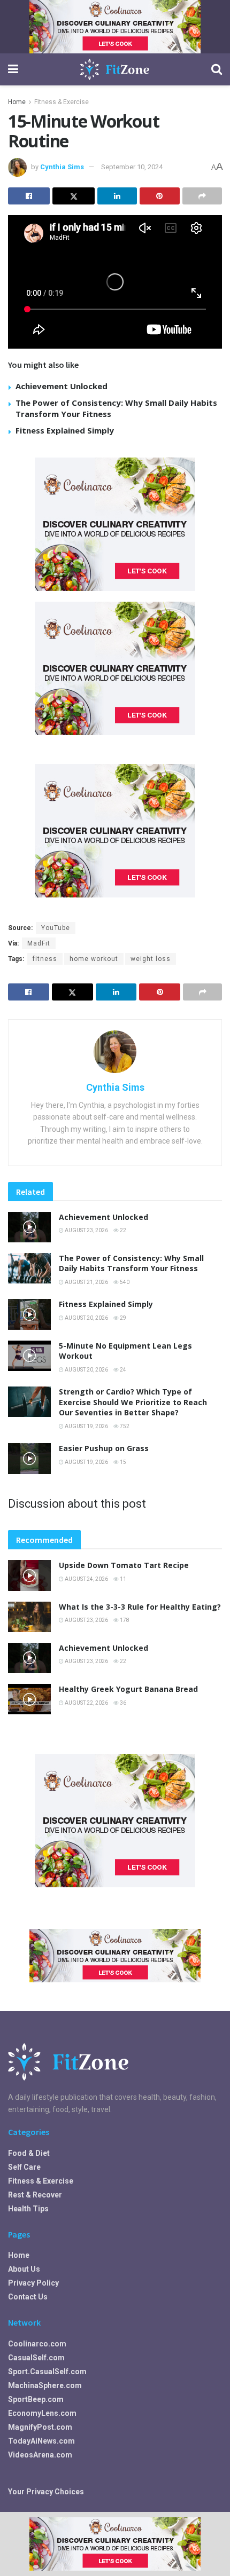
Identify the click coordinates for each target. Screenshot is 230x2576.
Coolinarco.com (37, 2344)
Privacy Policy (33, 2283)
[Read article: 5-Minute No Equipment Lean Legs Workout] (29, 1356)
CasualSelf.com (36, 2358)
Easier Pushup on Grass (104, 1448)
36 (122, 1703)
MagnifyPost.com (40, 2427)
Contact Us (28, 2297)
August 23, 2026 (86, 1230)
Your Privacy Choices (46, 2492)
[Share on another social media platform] (202, 196)
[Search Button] (217, 69)
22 (122, 1230)
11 (122, 1579)
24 (122, 1370)
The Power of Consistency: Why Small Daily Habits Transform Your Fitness (131, 1263)
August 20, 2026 (86, 1318)
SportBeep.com (36, 2399)
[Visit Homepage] (115, 69)
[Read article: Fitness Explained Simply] (29, 1314)
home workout (94, 959)
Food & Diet (29, 2153)
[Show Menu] (13, 69)
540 (124, 1282)
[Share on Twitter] (73, 196)
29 (122, 1318)
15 (122, 1462)
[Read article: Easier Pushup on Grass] (29, 1458)
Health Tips (28, 2209)
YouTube (56, 928)
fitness (45, 959)
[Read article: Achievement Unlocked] (29, 1227)
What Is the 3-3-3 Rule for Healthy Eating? (140, 1607)
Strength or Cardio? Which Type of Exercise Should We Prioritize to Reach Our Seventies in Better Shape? (133, 1402)
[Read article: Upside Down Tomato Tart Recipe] (29, 1575)
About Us (24, 2269)
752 (124, 1426)
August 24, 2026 (86, 1579)
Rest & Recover (35, 2195)
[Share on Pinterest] (159, 196)
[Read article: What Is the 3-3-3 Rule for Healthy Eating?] (29, 1617)
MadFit (39, 943)
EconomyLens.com (42, 2413)
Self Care (24, 2167)
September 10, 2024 (132, 167)
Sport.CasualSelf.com (47, 2372)
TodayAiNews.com (41, 2441)
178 (124, 1620)
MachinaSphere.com (45, 2385)
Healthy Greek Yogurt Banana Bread (128, 1689)
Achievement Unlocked (62, 386)
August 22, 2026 (86, 1703)
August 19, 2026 (86, 1426)
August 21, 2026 (86, 1282)
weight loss (151, 959)
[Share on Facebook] (29, 196)
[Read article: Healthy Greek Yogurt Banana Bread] (29, 1699)
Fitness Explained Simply (65, 430)
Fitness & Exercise (62, 102)
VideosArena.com (40, 2455)
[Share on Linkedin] (117, 196)
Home (17, 102)
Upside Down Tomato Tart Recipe (124, 1565)
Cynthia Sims (62, 167)
